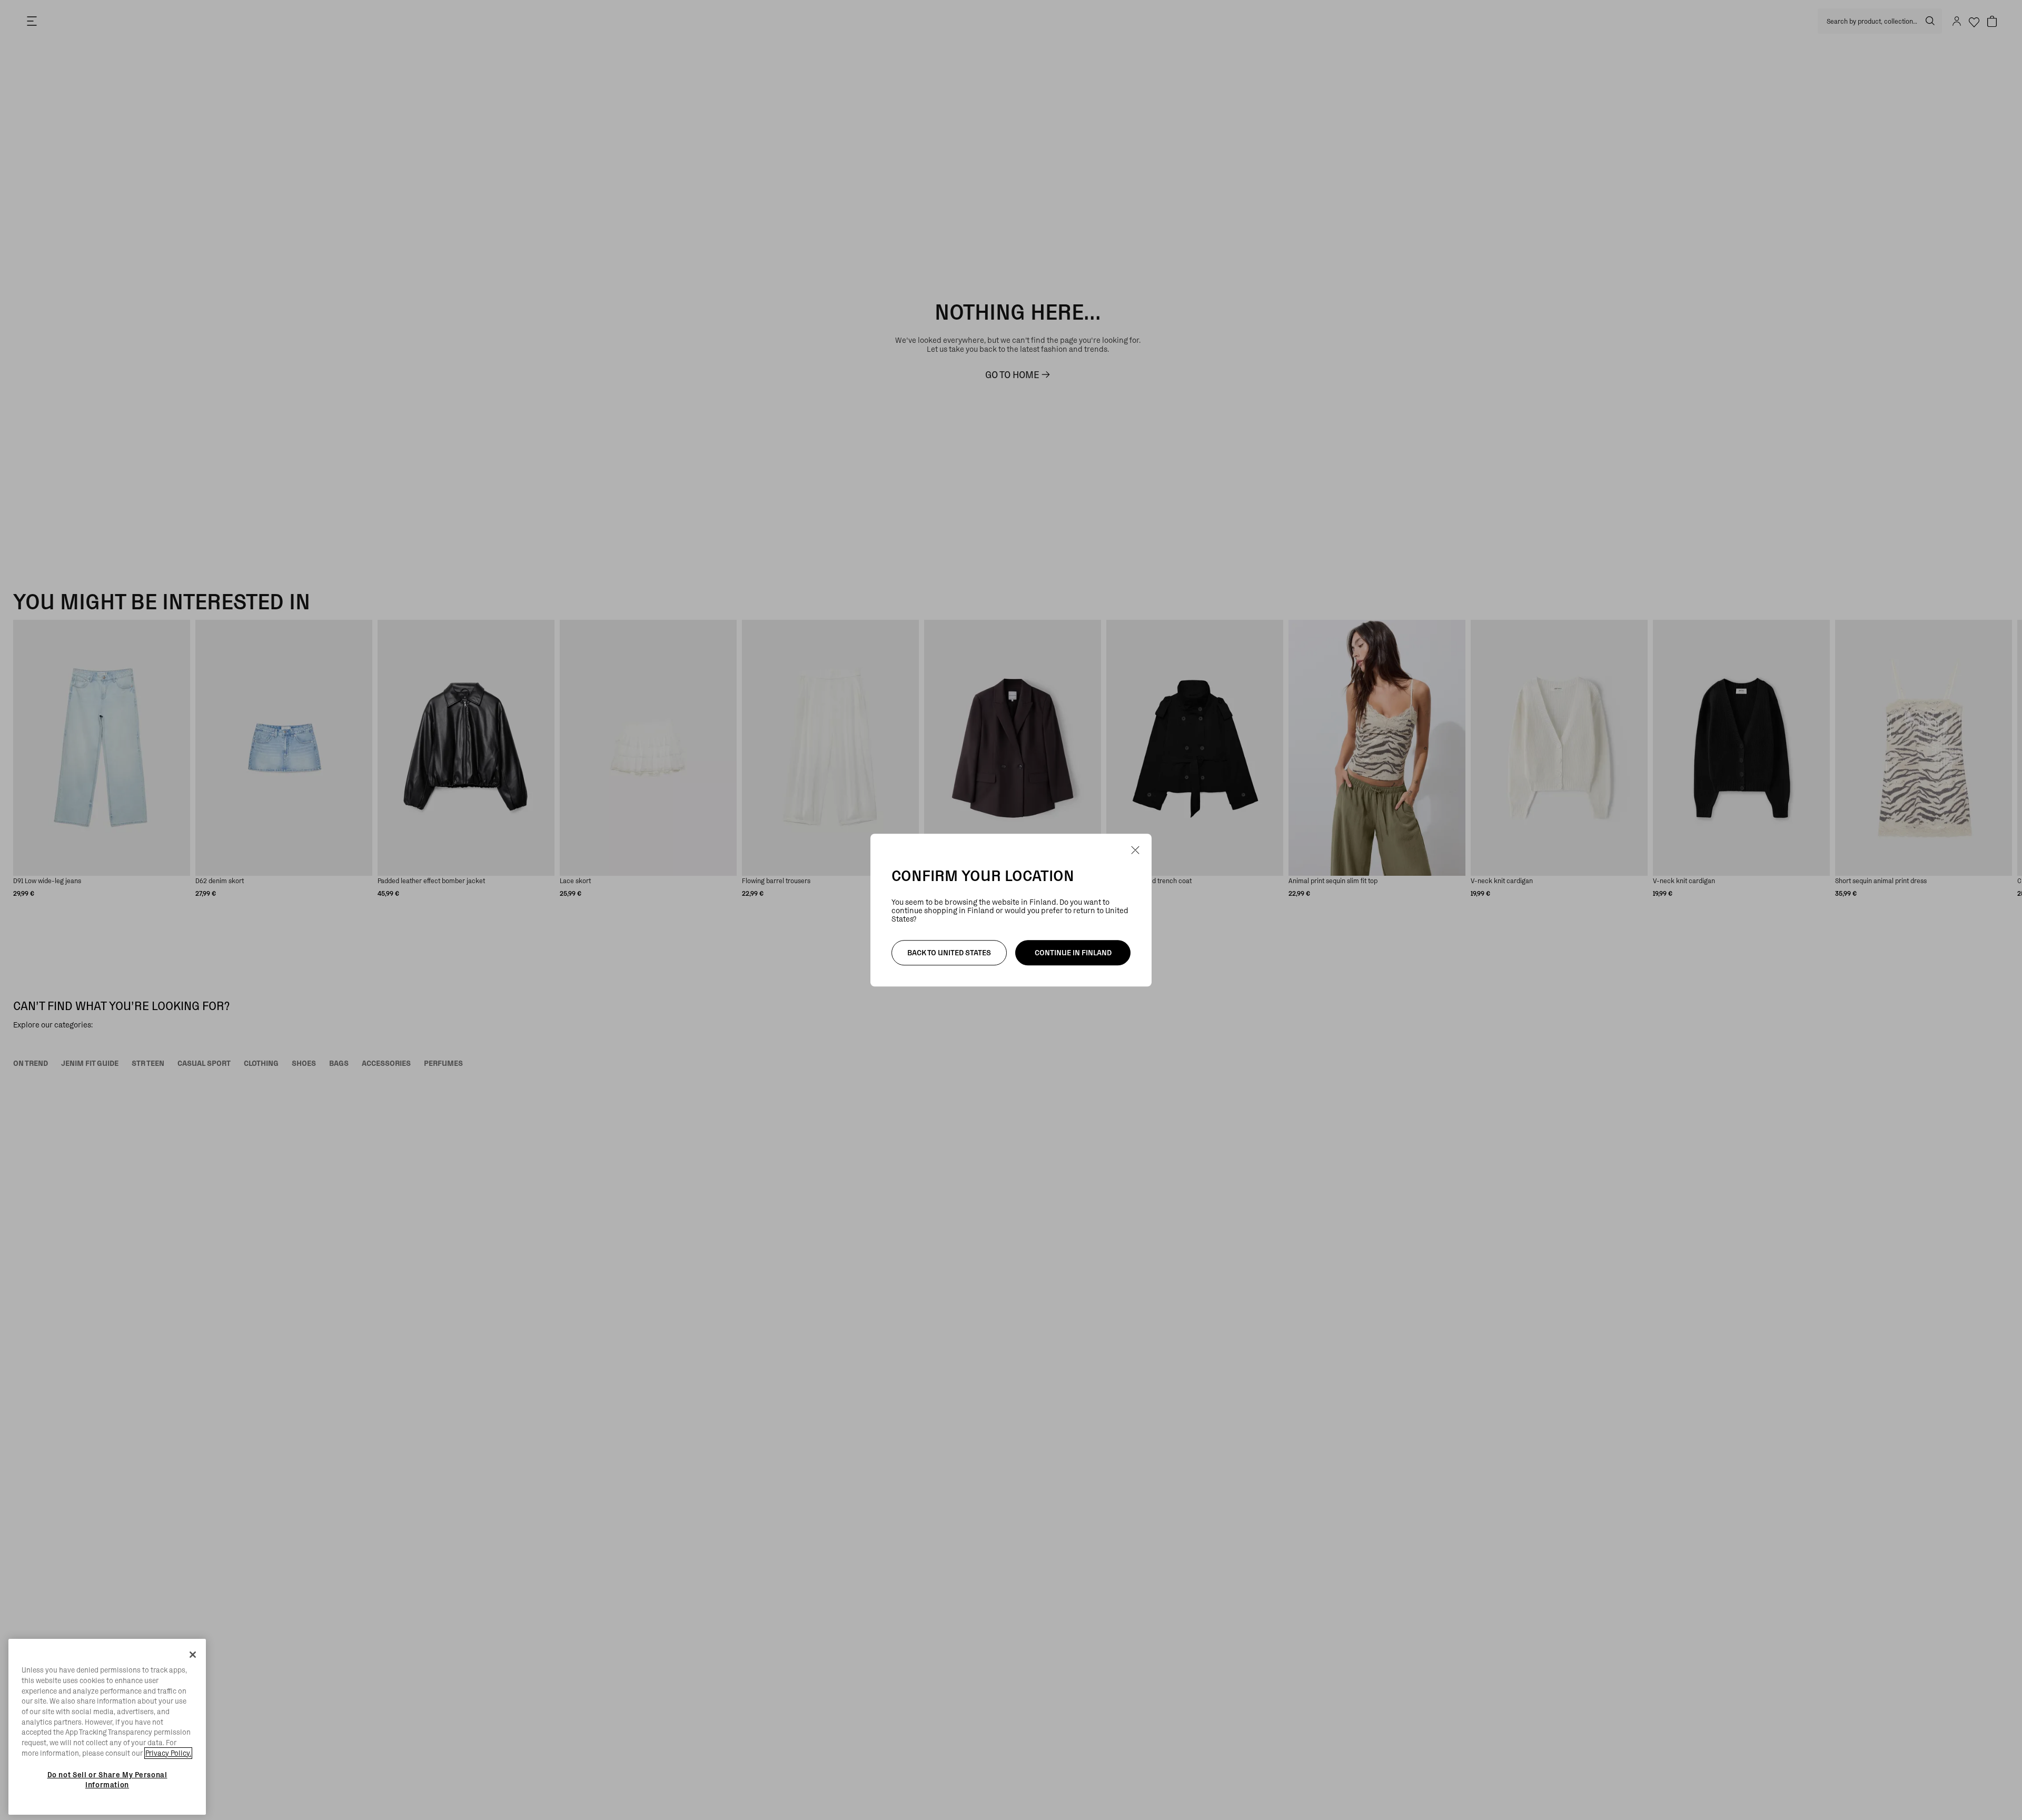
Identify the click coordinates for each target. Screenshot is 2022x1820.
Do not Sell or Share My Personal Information (107, 1779)
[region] (107, 1727)
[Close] (193, 1655)
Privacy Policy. (168, 1753)
